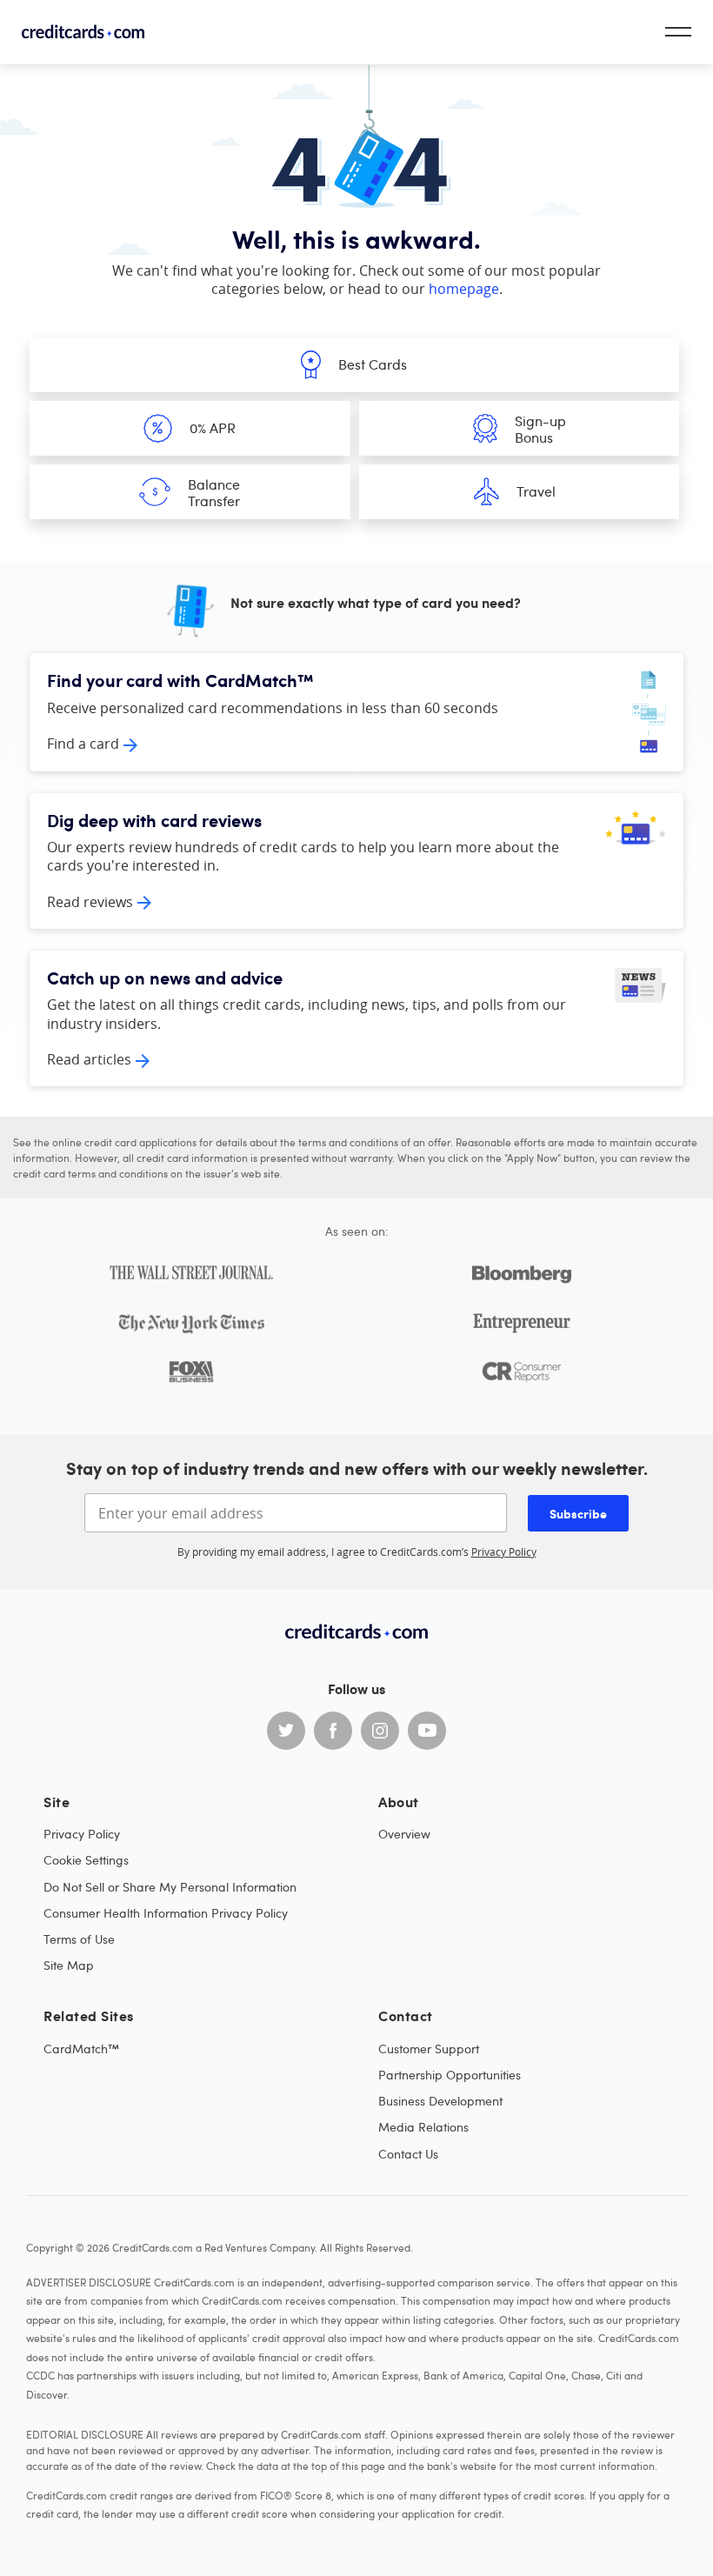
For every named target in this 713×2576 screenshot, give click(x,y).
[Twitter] (286, 1731)
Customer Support (429, 2049)
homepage (464, 289)
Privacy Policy (504, 1552)
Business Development (440, 2101)
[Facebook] (333, 1731)
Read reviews (90, 902)
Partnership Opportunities (450, 2075)
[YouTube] (427, 1731)
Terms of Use (79, 1939)
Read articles (89, 1059)
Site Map (69, 1965)
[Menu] (678, 32)
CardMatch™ (81, 2049)
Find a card (83, 744)
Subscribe (578, 1513)
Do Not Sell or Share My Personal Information (170, 1887)
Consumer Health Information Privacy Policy (166, 1913)
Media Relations (423, 2127)
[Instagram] (380, 1731)
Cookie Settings (86, 1860)
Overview (404, 1834)
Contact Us (408, 2154)
